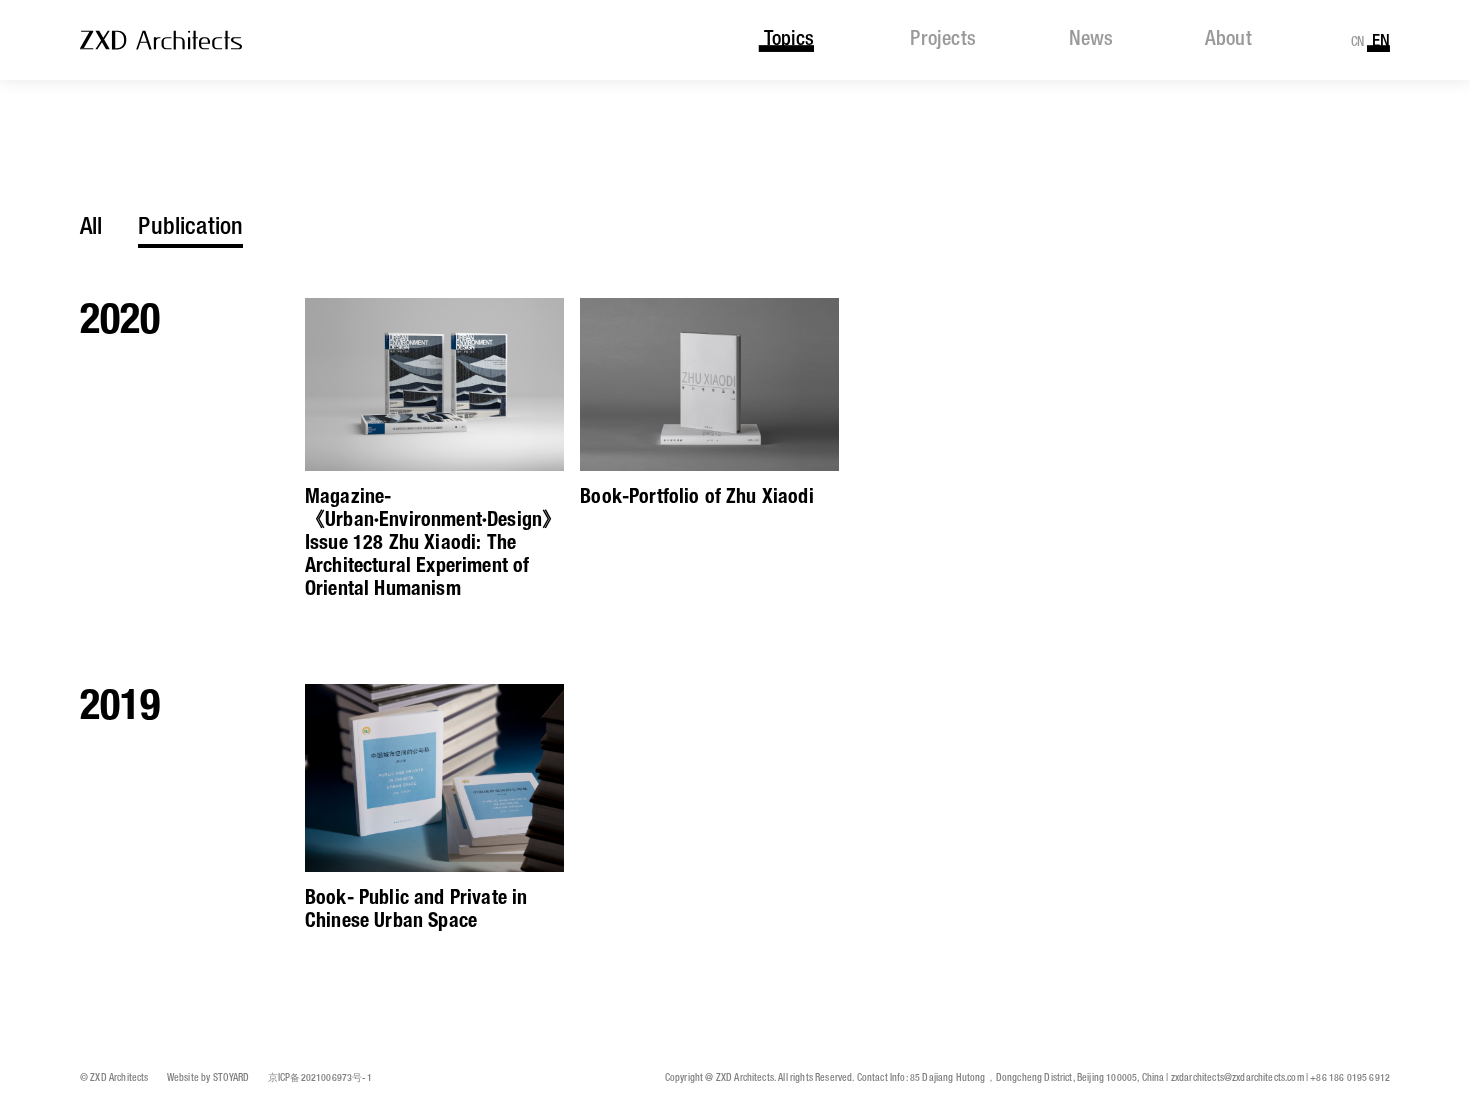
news (1090, 40)
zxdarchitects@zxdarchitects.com (1237, 1078)
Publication (190, 227)
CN (1358, 42)
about (1229, 40)
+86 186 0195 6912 (1350, 1078)
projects (943, 40)
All (91, 227)
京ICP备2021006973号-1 (320, 1078)
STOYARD (231, 1078)
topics (789, 40)
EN (1381, 41)
